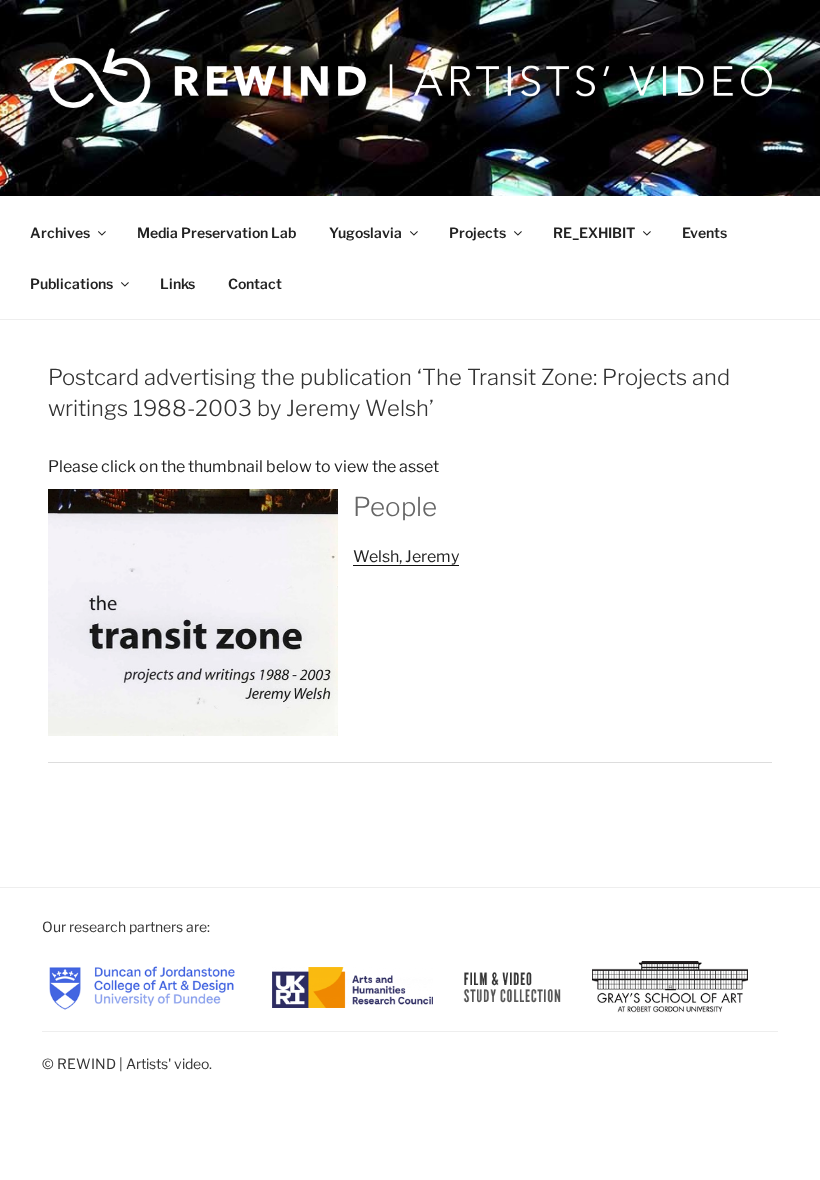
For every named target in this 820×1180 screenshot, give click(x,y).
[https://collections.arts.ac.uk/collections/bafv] (513, 985)
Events (704, 232)
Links (177, 283)
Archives (60, 232)
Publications (71, 283)
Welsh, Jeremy (406, 556)
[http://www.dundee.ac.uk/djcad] (142, 985)
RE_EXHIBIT (594, 232)
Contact (255, 283)
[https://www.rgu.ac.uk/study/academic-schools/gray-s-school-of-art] (670, 985)
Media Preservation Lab (216, 232)
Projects (477, 232)
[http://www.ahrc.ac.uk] (352, 985)
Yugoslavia (365, 232)
